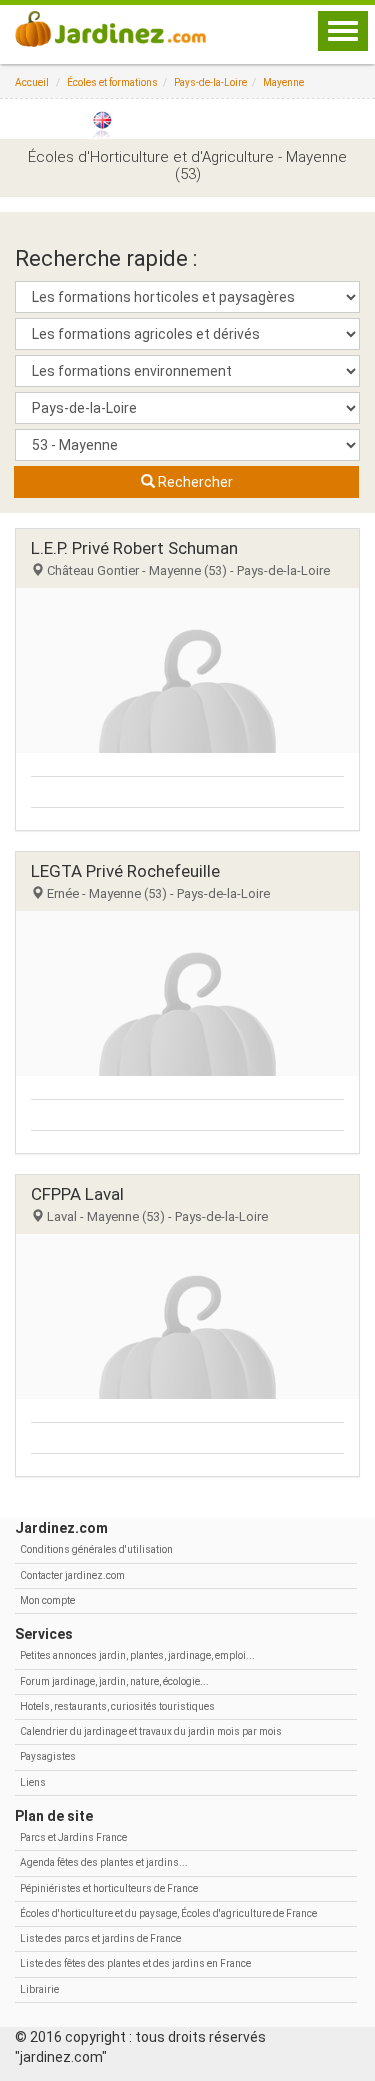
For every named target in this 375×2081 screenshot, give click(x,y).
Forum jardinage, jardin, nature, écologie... (114, 1681)
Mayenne (283, 82)
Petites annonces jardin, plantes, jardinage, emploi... (137, 1655)
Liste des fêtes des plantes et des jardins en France (135, 1963)
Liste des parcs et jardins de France (100, 1938)
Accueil (32, 82)
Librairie (39, 1989)
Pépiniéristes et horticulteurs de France (109, 1888)
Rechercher (194, 482)
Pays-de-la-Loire (210, 82)
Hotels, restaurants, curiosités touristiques (117, 1706)
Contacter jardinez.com (72, 1575)
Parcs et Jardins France (73, 1837)
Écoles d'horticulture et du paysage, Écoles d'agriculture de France (168, 1913)
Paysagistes (48, 1756)
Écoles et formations (112, 82)
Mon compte (47, 1600)
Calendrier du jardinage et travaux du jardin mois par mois (151, 1731)
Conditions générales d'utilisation (96, 1549)
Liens (33, 1782)
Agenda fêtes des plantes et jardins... (104, 1862)
